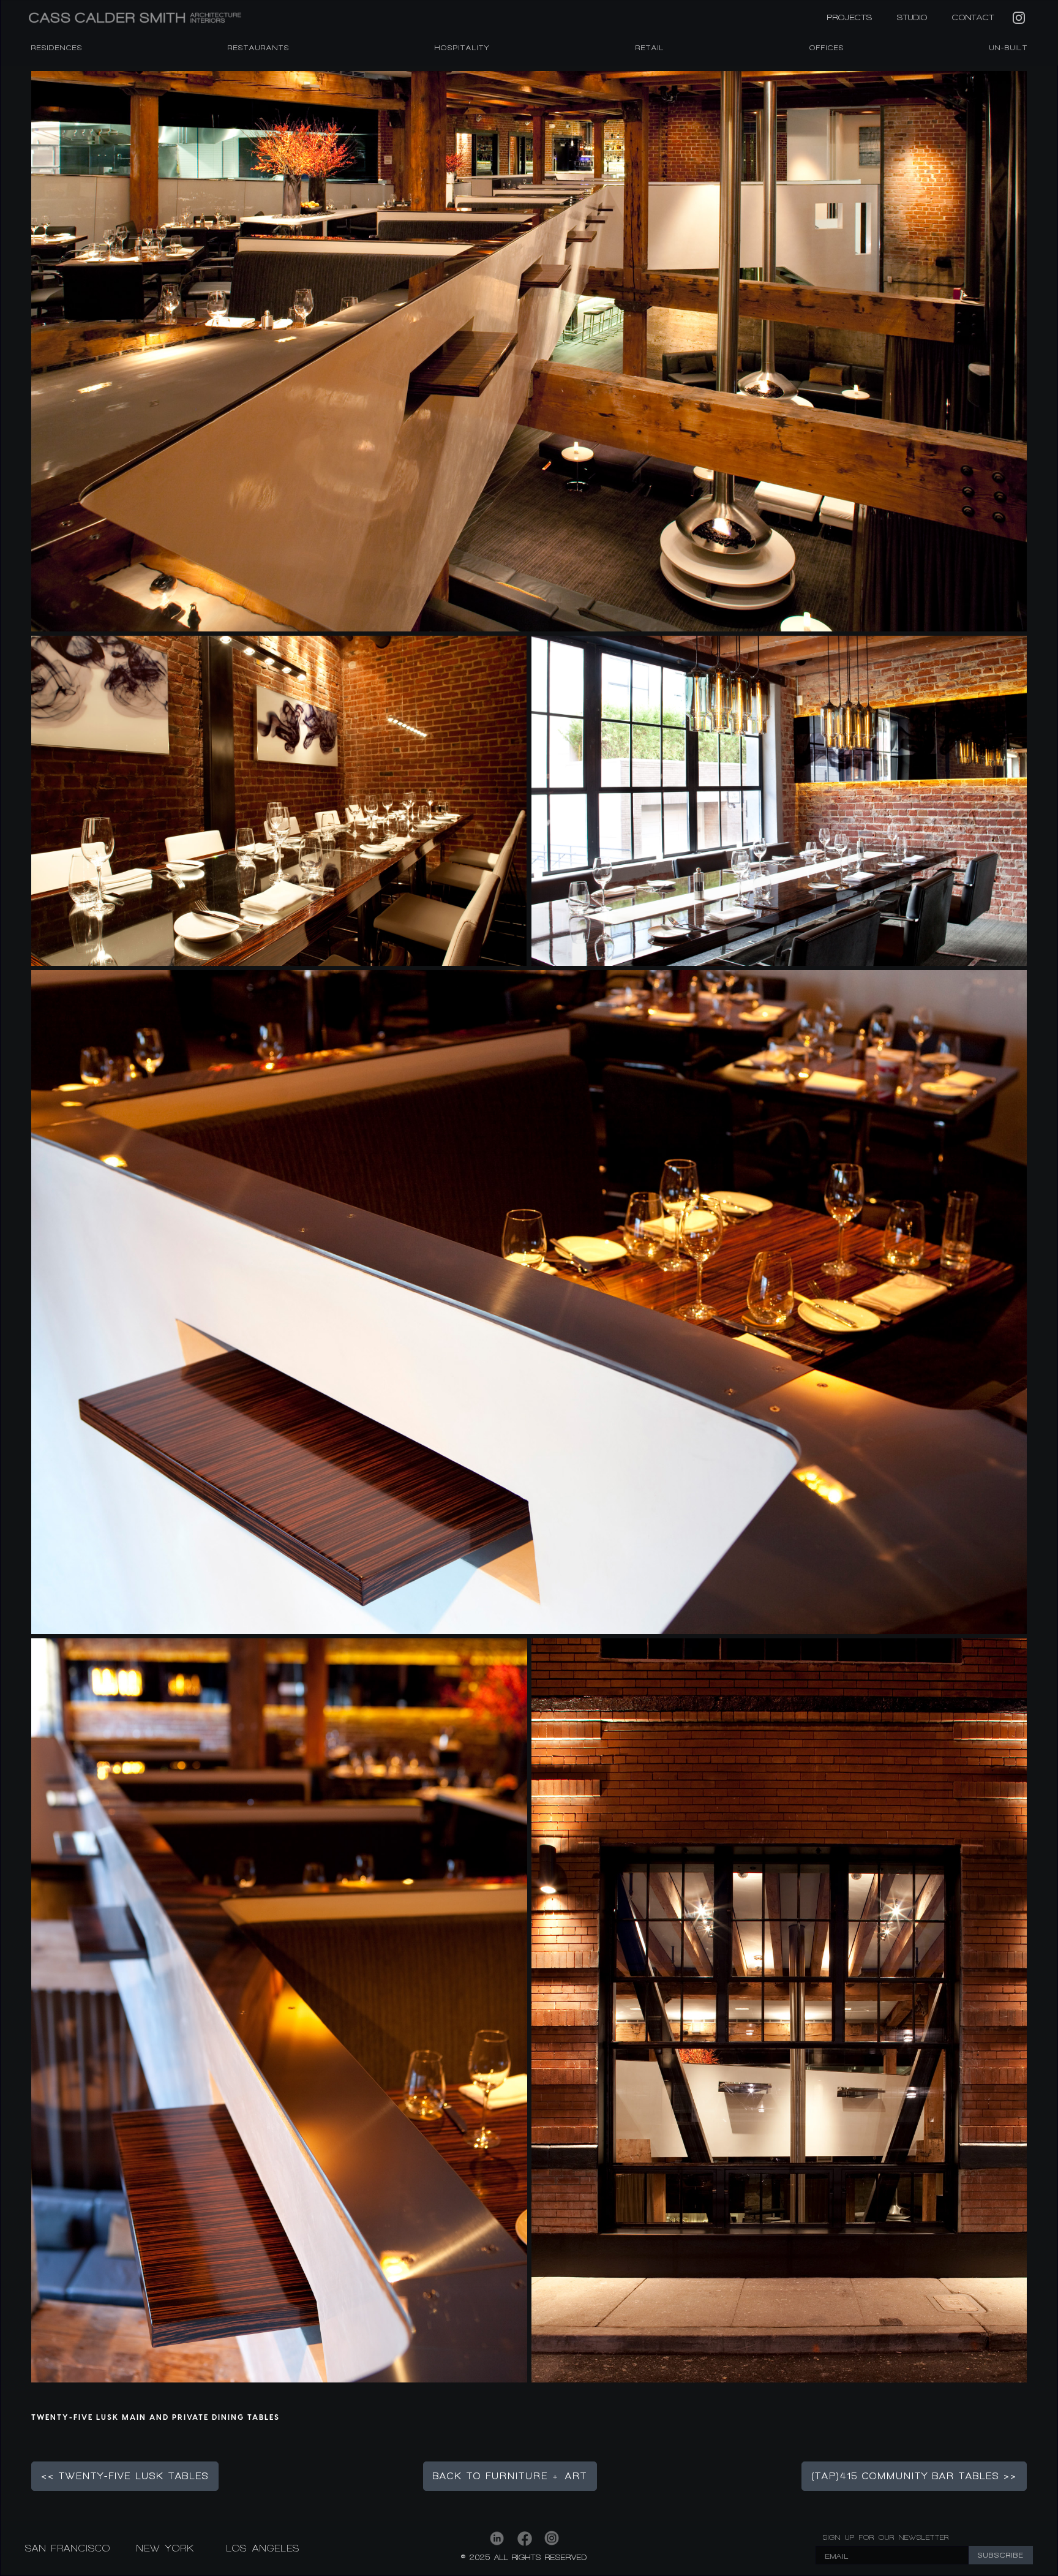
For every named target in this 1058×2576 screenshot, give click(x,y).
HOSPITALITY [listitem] (462, 48)
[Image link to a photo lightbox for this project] (529, 351)
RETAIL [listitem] (650, 48)
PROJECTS (850, 17)
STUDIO (912, 17)
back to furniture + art (510, 2476)
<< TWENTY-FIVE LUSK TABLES (125, 2476)
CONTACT (973, 17)
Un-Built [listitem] (1009, 48)
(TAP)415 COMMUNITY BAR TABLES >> (914, 2476)
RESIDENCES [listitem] (57, 48)
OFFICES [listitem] (827, 48)
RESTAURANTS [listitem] (259, 48)
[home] (202, 17)
